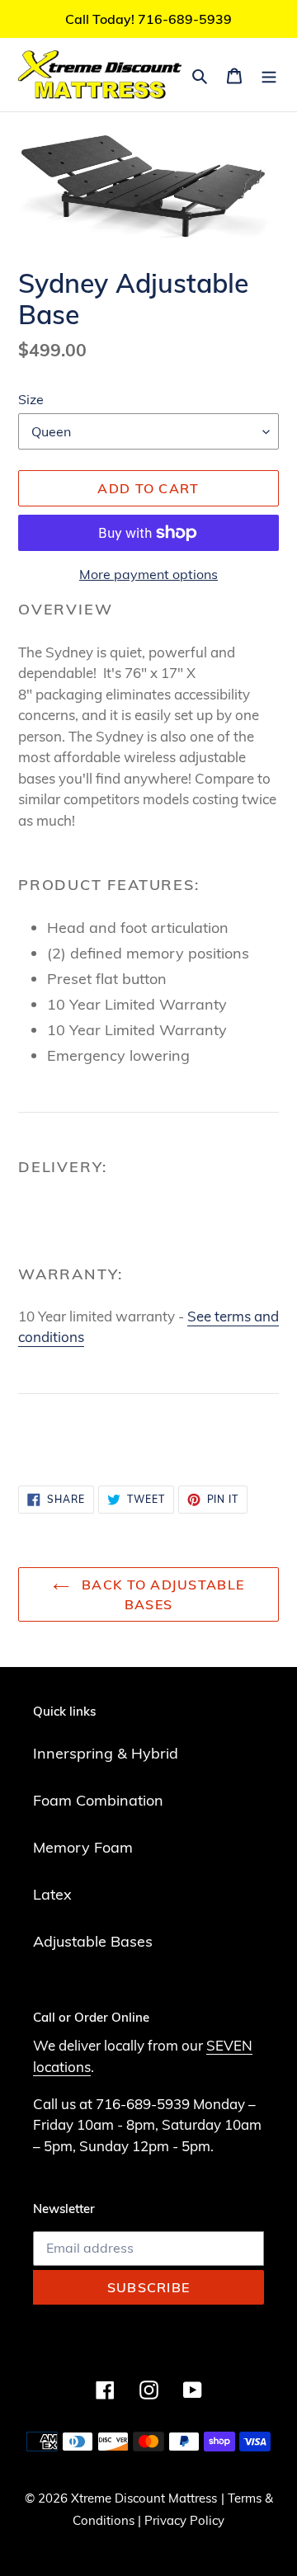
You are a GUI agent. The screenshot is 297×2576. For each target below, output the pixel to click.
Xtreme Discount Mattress (144, 2498)
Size (31, 399)
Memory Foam (83, 1847)
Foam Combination (98, 1800)
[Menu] (269, 75)
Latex (52, 1894)
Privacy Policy (184, 2520)
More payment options (148, 574)
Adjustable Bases (93, 1941)
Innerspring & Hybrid (106, 1753)
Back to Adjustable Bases (161, 1594)
